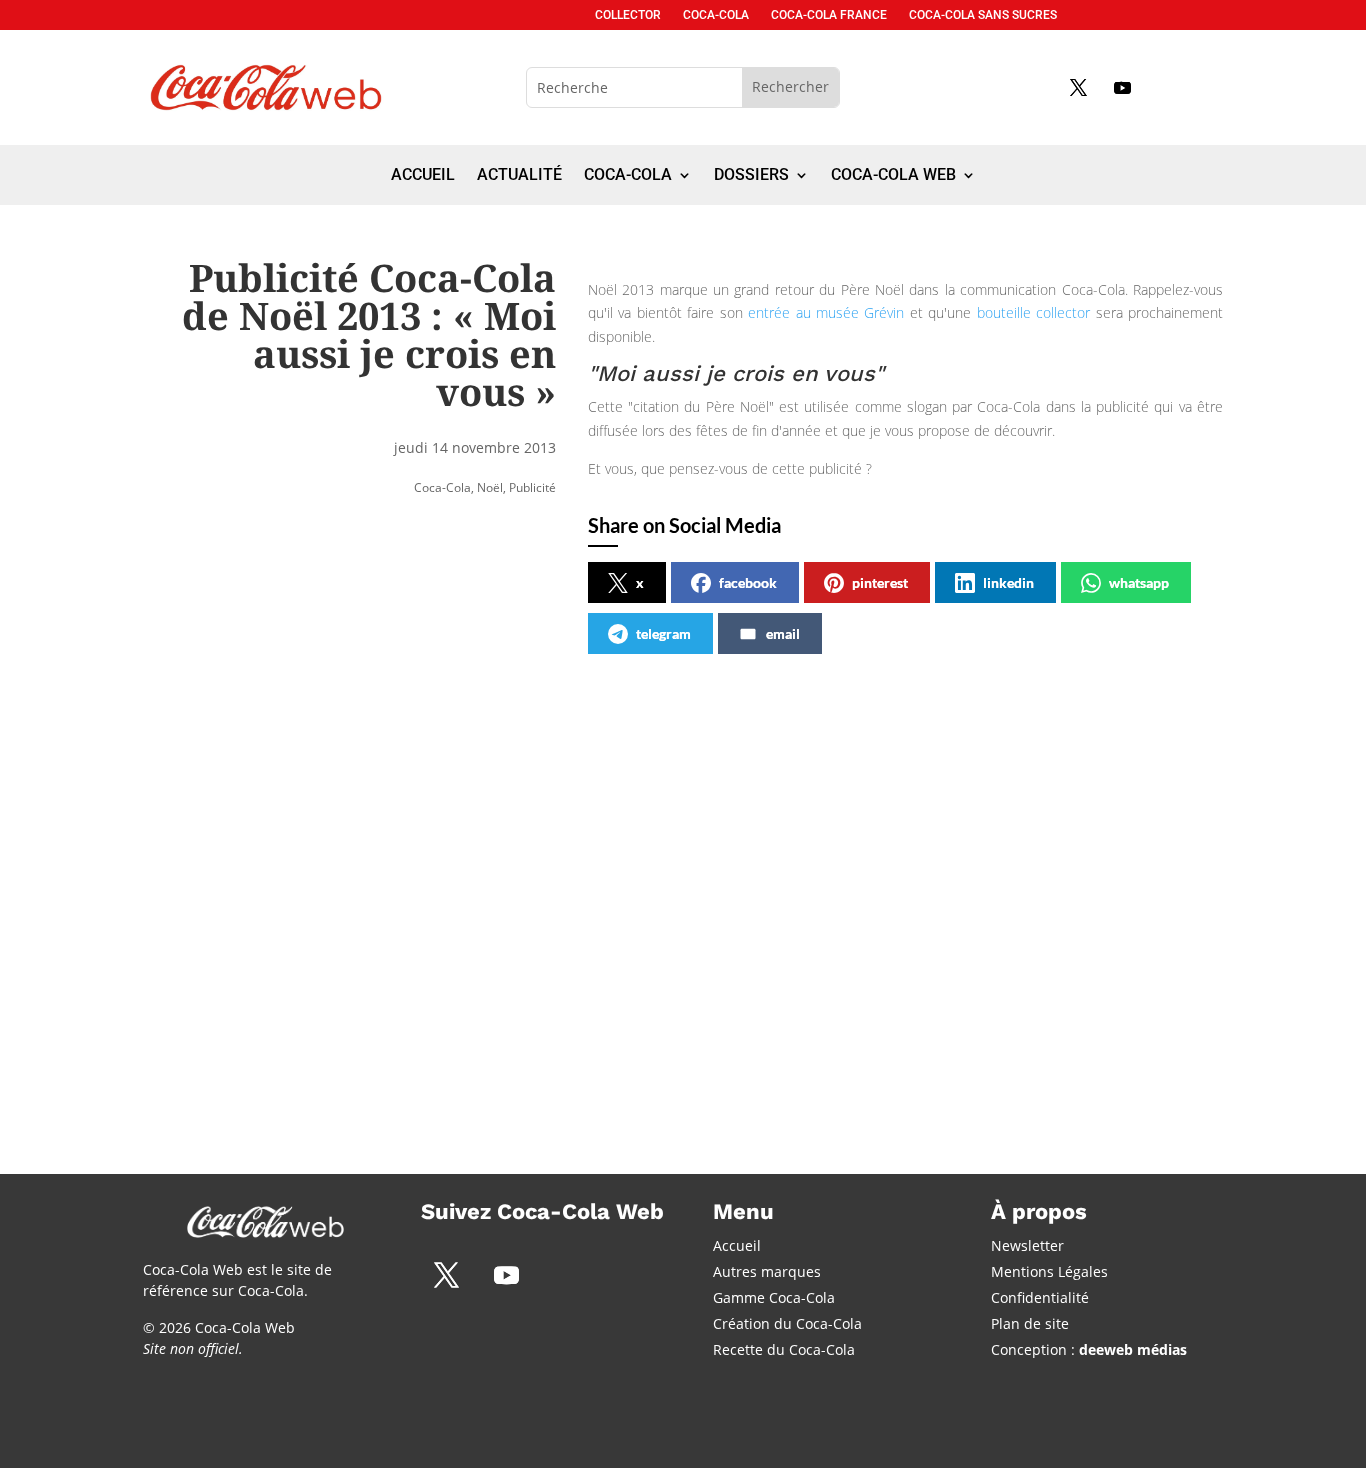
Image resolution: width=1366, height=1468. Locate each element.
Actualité (519, 176)
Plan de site (1030, 1323)
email (783, 633)
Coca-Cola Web (893, 176)
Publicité (532, 487)
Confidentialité (1040, 1297)
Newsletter (1027, 1245)
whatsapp (1139, 582)
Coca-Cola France (829, 15)
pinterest (880, 582)
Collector (628, 15)
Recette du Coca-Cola (784, 1349)
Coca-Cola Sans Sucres (983, 15)
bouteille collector (1033, 312)
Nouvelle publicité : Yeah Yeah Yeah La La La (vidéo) (986, 875)
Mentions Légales (1049, 1271)
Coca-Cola (716, 15)
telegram (663, 633)
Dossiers (751, 176)
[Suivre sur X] (1078, 87)
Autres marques (767, 1271)
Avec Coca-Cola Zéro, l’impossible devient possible (307, 875)
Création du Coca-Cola (787, 1323)
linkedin (1008, 582)
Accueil (423, 176)
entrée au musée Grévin (826, 312)
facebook (748, 582)
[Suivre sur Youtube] (1122, 87)
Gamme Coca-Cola (774, 1297)
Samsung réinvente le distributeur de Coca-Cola (657, 875)
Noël (490, 487)
